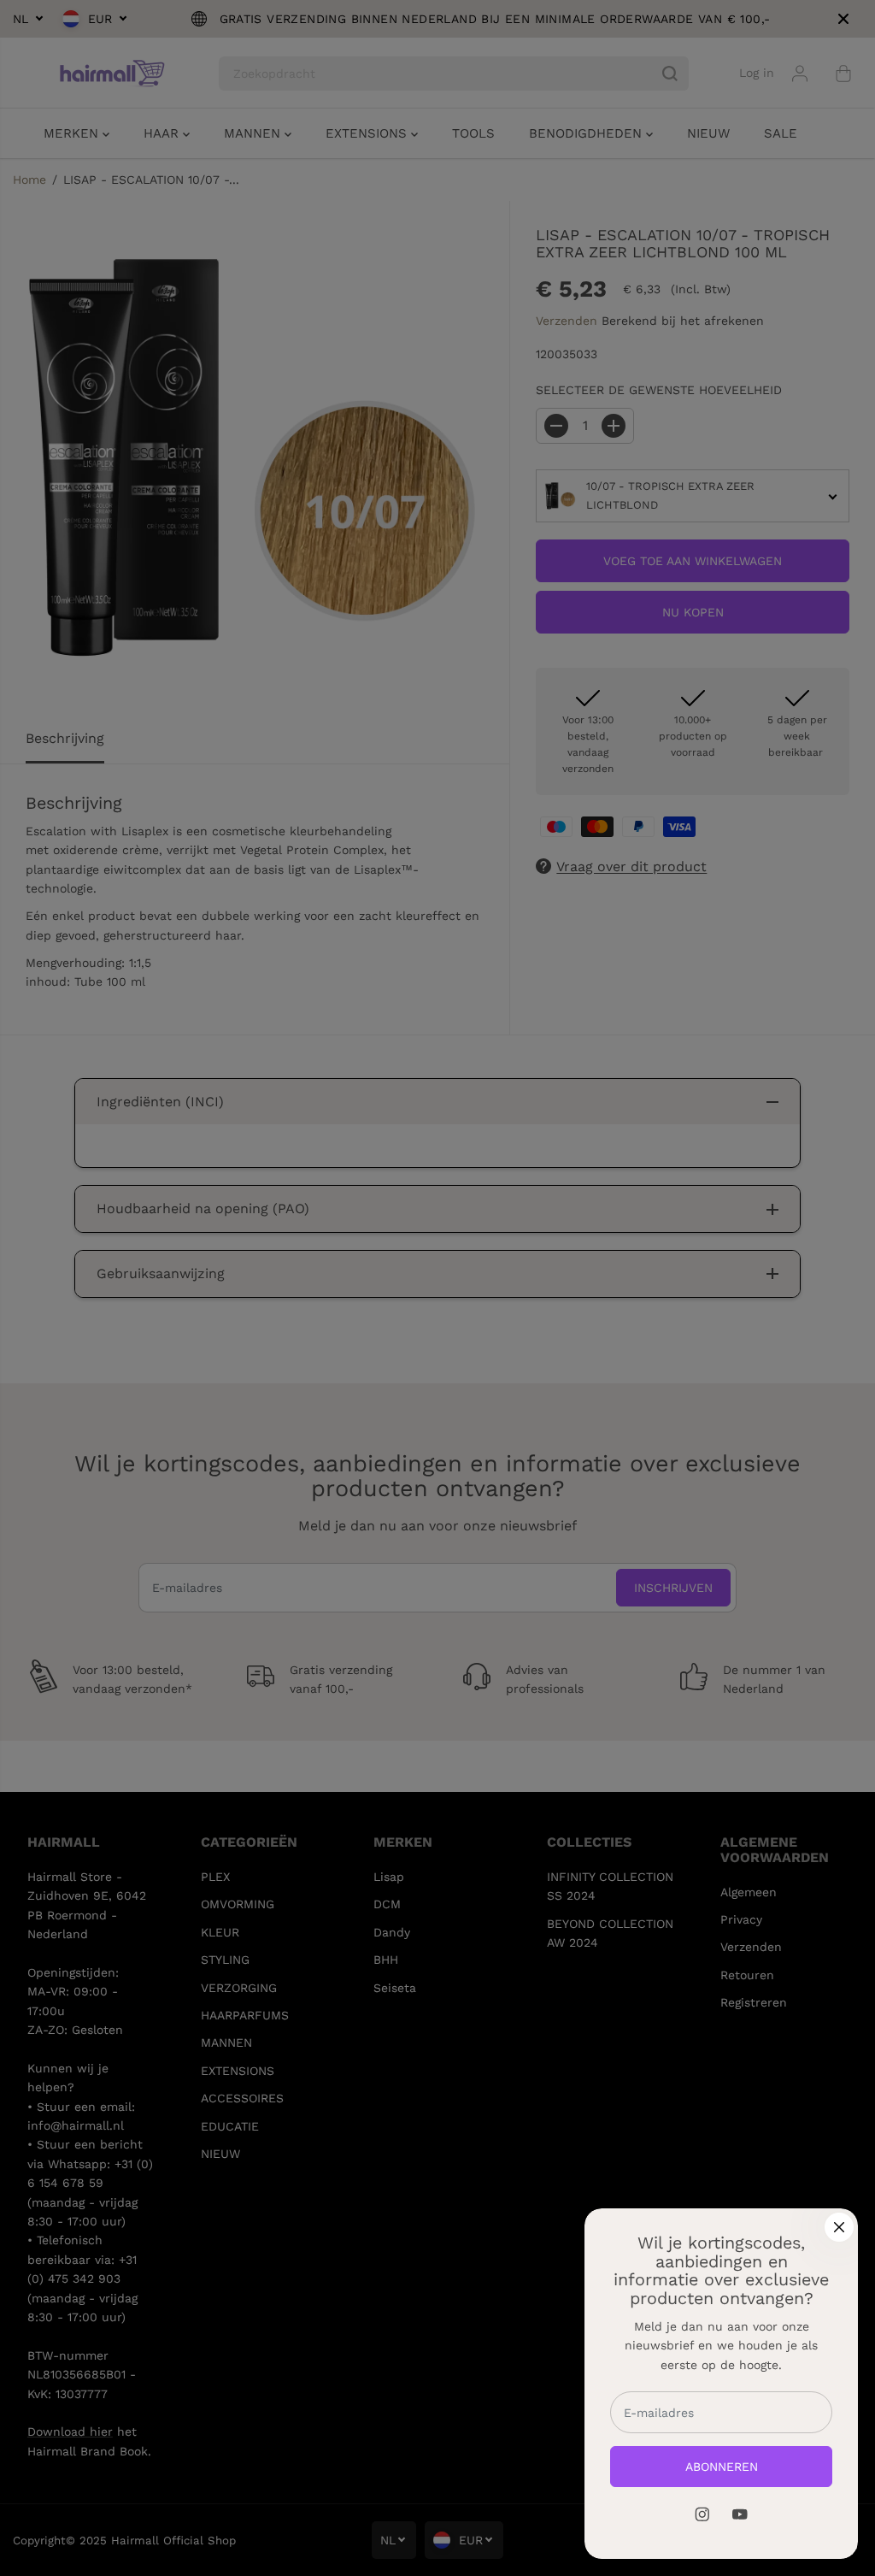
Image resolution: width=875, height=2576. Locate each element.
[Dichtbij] (839, 2227)
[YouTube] (740, 2514)
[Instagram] (702, 2514)
